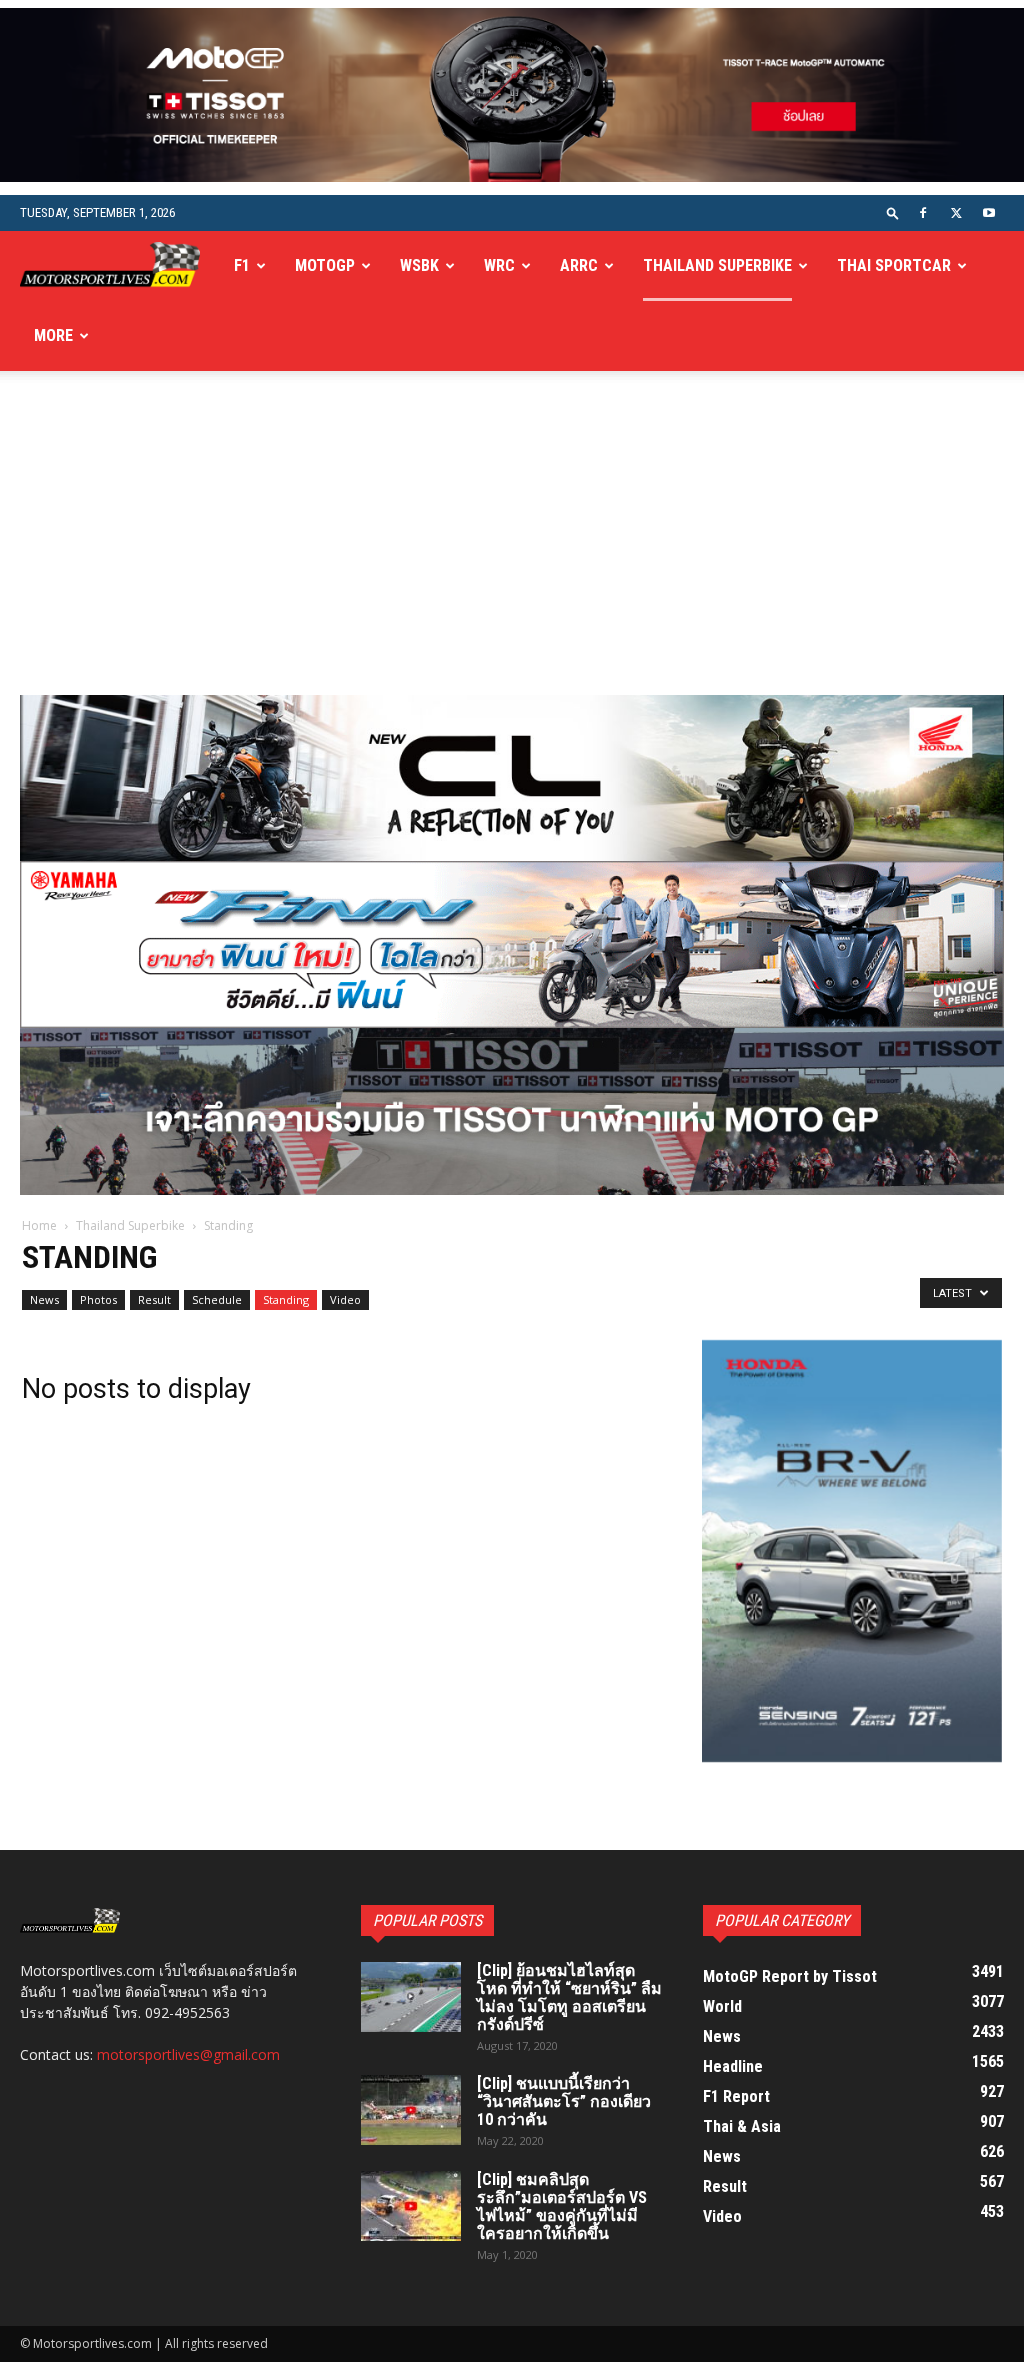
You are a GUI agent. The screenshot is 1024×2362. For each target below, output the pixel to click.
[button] (893, 212)
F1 (242, 265)
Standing (286, 1299)
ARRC (579, 265)
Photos (98, 1299)
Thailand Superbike (717, 265)
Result (154, 1299)
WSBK (419, 265)
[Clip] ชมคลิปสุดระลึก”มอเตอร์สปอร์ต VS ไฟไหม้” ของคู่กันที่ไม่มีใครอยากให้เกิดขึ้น (562, 2206)
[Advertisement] (512, 545)
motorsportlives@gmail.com (188, 2054)
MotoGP (325, 265)
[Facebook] (923, 213)
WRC (499, 265)
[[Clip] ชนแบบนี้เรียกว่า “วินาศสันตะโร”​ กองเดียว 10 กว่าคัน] (411, 2110)
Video (345, 1299)
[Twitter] (956, 213)
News (44, 1299)
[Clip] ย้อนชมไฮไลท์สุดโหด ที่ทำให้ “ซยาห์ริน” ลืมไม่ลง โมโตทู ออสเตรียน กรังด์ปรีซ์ (569, 1997)
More (53, 335)
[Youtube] (989, 213)
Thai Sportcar (894, 265)
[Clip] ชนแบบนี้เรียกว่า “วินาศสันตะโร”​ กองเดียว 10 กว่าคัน (564, 2101)
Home (39, 1225)
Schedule (217, 1299)
